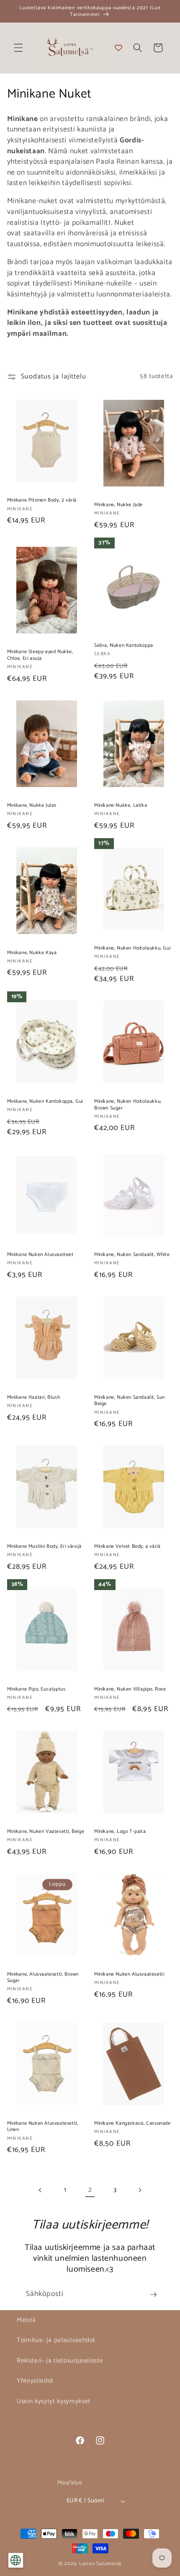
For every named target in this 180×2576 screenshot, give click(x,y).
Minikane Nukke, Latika (121, 805)
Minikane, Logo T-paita (120, 1832)
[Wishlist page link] (118, 48)
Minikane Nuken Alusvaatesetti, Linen (43, 2127)
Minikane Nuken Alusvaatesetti (129, 1974)
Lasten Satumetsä (100, 2564)
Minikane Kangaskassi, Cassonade (132, 2123)
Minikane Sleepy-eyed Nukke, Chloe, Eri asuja (40, 655)
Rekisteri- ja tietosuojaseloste (60, 2361)
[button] (18, 48)
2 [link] (90, 2190)
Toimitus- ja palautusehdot (56, 2340)
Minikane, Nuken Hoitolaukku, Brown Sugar (128, 1105)
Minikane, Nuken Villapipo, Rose (130, 1689)
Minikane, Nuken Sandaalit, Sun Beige (130, 1401)
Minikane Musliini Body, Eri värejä (44, 1547)
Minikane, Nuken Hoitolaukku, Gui (132, 948)
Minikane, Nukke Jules (32, 805)
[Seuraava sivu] (140, 2190)
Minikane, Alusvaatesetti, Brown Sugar (43, 1978)
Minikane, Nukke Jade (118, 505)
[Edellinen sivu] (40, 2190)
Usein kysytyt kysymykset (54, 2401)
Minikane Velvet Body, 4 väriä (127, 1547)
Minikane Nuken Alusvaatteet (40, 1255)
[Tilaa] (153, 2295)
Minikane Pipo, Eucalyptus (36, 1689)
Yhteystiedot (35, 2381)
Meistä (26, 2320)
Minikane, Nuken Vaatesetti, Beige (46, 1832)
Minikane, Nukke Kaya (32, 953)
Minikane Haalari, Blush (34, 1397)
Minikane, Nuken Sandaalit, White (132, 1255)
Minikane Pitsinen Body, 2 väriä (42, 500)
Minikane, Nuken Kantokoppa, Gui (45, 1101)
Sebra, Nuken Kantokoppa (124, 646)
